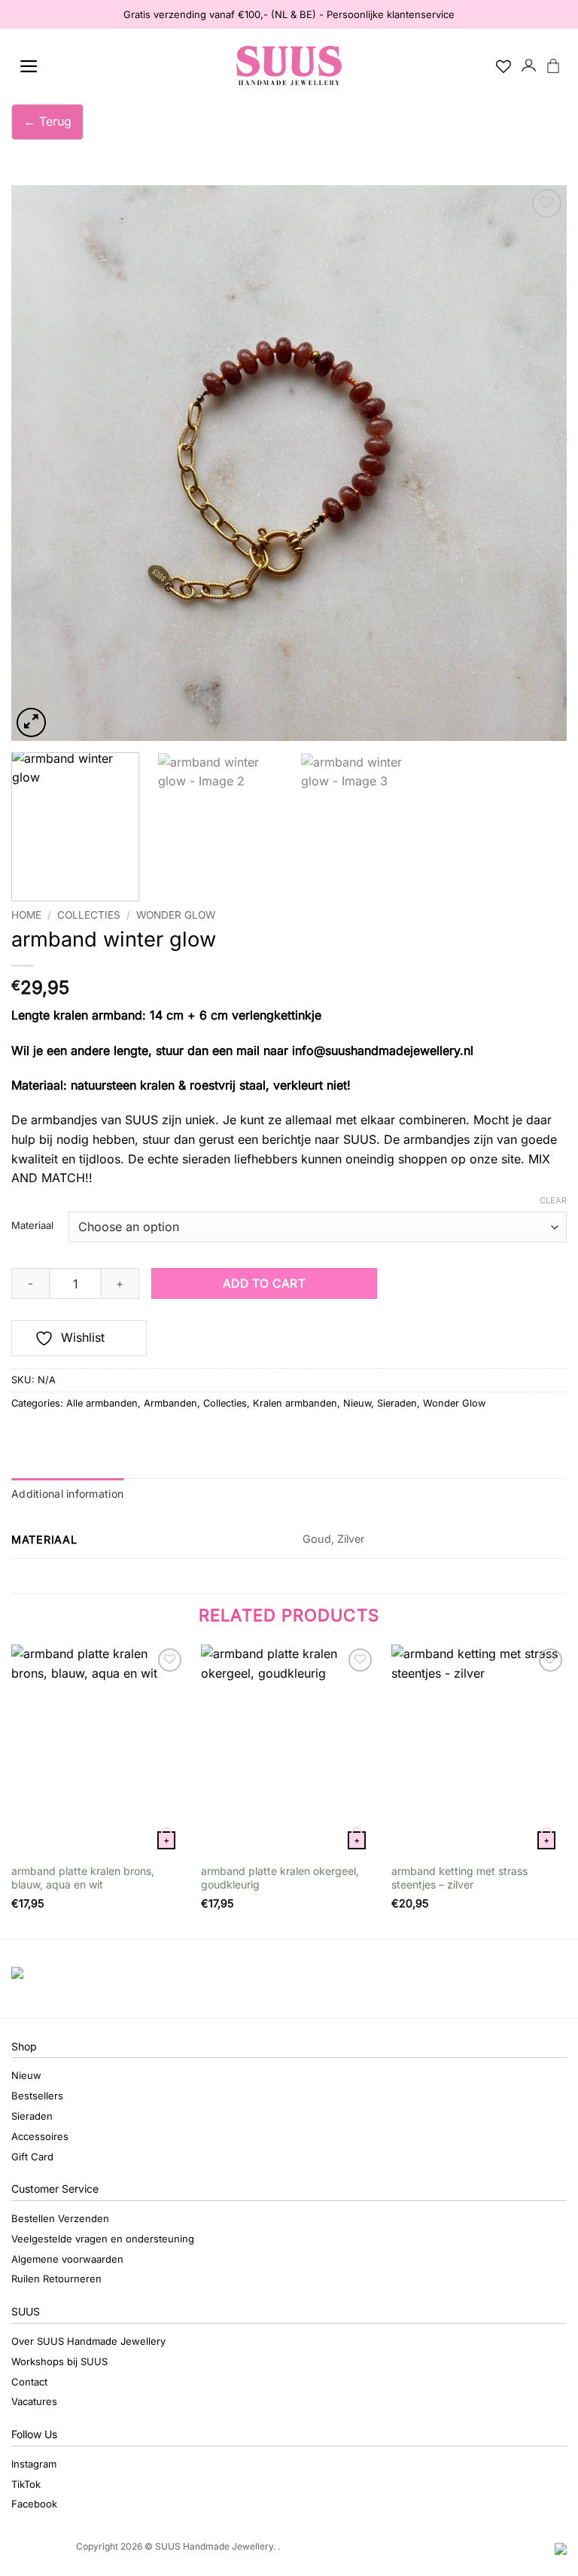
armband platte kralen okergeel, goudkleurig (280, 1878)
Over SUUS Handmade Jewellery (88, 2341)
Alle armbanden (102, 1403)
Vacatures (34, 2401)
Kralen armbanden (295, 1403)
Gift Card (32, 2157)
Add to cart (264, 1283)
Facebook (34, 2504)
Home (26, 915)
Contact (29, 2382)
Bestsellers (37, 2096)
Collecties (89, 915)
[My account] (529, 66)
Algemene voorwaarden (67, 2259)
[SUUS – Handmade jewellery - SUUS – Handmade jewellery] (289, 66)
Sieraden (397, 1403)
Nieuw (357, 1403)
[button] (29, 66)
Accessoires (40, 2136)
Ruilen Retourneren (56, 2279)
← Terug (47, 121)
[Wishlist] (503, 66)
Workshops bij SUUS (59, 2361)
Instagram (34, 2464)
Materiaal (32, 1226)
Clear (553, 1200)
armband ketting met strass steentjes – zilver (459, 1878)
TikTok (26, 2484)
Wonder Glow (176, 915)
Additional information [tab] (67, 1494)
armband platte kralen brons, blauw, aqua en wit (83, 1878)
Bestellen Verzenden (60, 2218)
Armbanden (170, 1403)
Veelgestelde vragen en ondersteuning (103, 2239)
